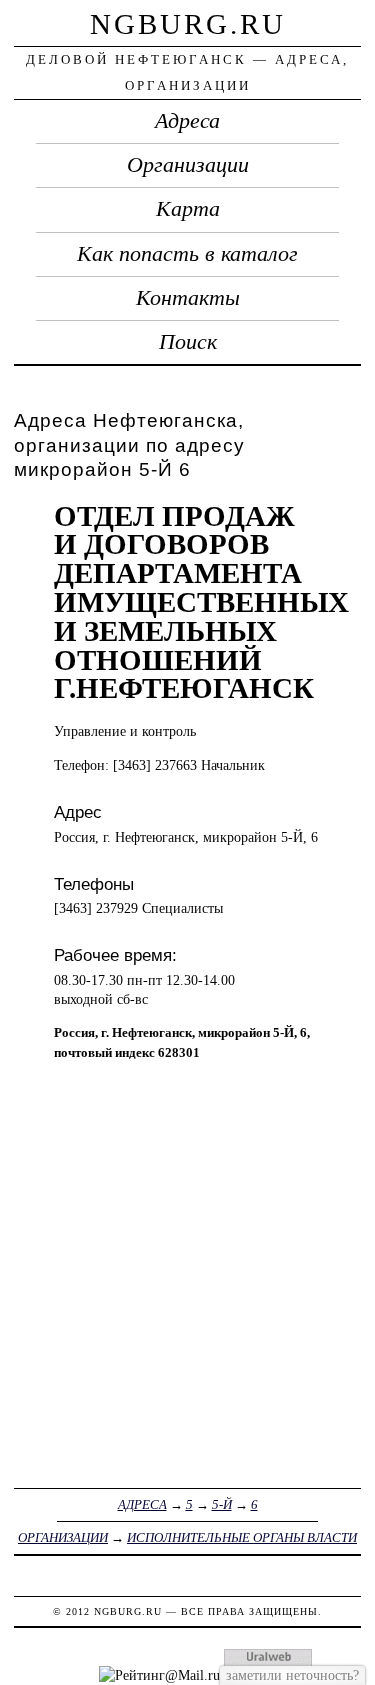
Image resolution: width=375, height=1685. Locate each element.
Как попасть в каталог (187, 254)
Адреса (187, 121)
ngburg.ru (188, 24)
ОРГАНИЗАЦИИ (63, 1537)
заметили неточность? (292, 1675)
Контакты (188, 298)
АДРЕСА (142, 1504)
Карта (188, 209)
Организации (188, 165)
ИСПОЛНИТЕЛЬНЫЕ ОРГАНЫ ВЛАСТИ (242, 1537)
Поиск (188, 342)
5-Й (222, 1504)
